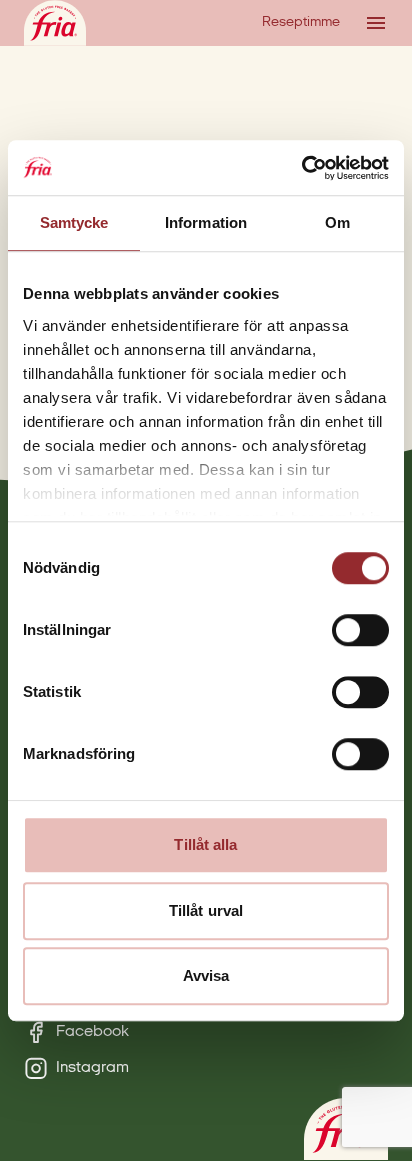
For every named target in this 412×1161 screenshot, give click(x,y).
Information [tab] (206, 222)
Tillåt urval (206, 910)
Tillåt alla (205, 844)
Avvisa (206, 975)
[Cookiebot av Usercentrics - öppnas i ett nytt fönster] (301, 168)
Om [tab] (337, 222)
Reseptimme (301, 22)
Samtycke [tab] (74, 222)
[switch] (360, 630)
